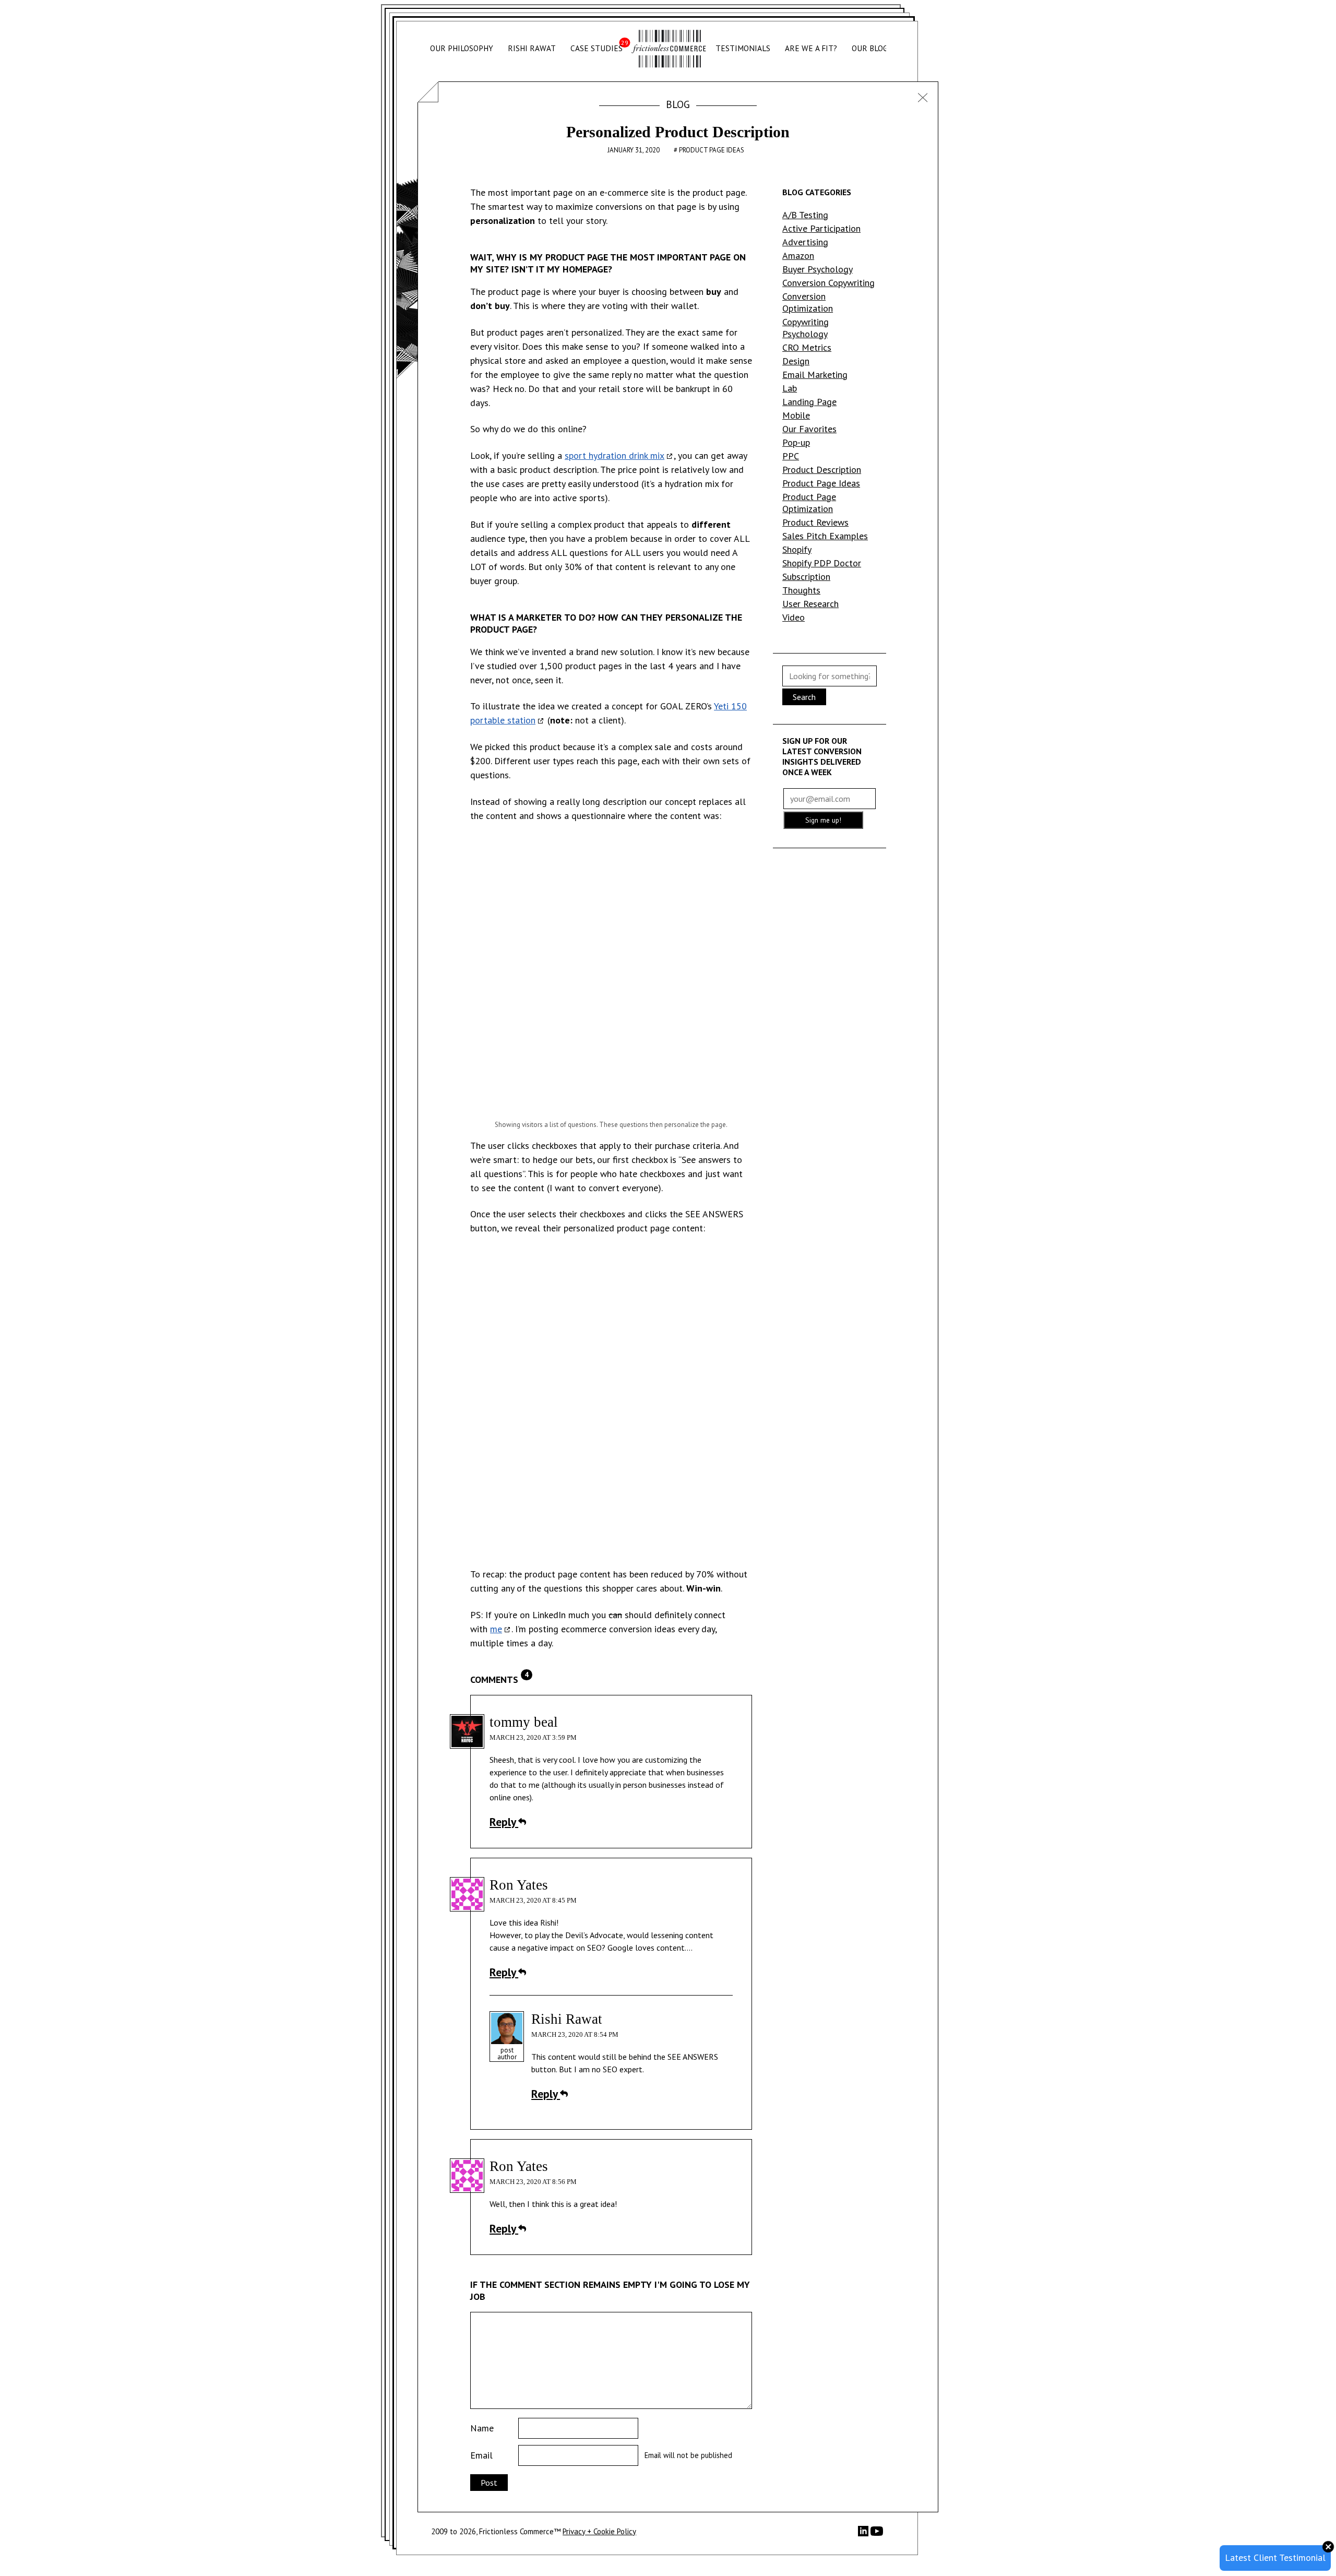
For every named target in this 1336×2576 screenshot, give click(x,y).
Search (804, 697)
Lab (790, 388)
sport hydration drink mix (615, 455)
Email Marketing (815, 375)
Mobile (796, 415)
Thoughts (801, 590)
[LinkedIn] (864, 2533)
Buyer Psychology (818, 269)
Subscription (806, 577)
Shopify (797, 549)
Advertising (805, 242)
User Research (810, 604)
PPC (791, 456)
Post (489, 2483)
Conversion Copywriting (828, 283)
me (496, 1629)
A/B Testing (805, 215)
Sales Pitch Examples (825, 536)
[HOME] (669, 49)
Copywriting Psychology (806, 328)
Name (482, 2428)
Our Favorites (809, 429)
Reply (504, 1822)
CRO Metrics (807, 347)
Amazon (798, 256)
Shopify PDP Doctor (822, 563)
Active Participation (821, 228)
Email (481, 2455)
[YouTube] (877, 2535)
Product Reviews (815, 522)
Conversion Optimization (808, 302)
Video (794, 617)
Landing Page (809, 402)
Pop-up (796, 442)
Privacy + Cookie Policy (599, 2531)
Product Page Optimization (809, 503)
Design (796, 361)
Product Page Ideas (712, 150)
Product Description (822, 470)
